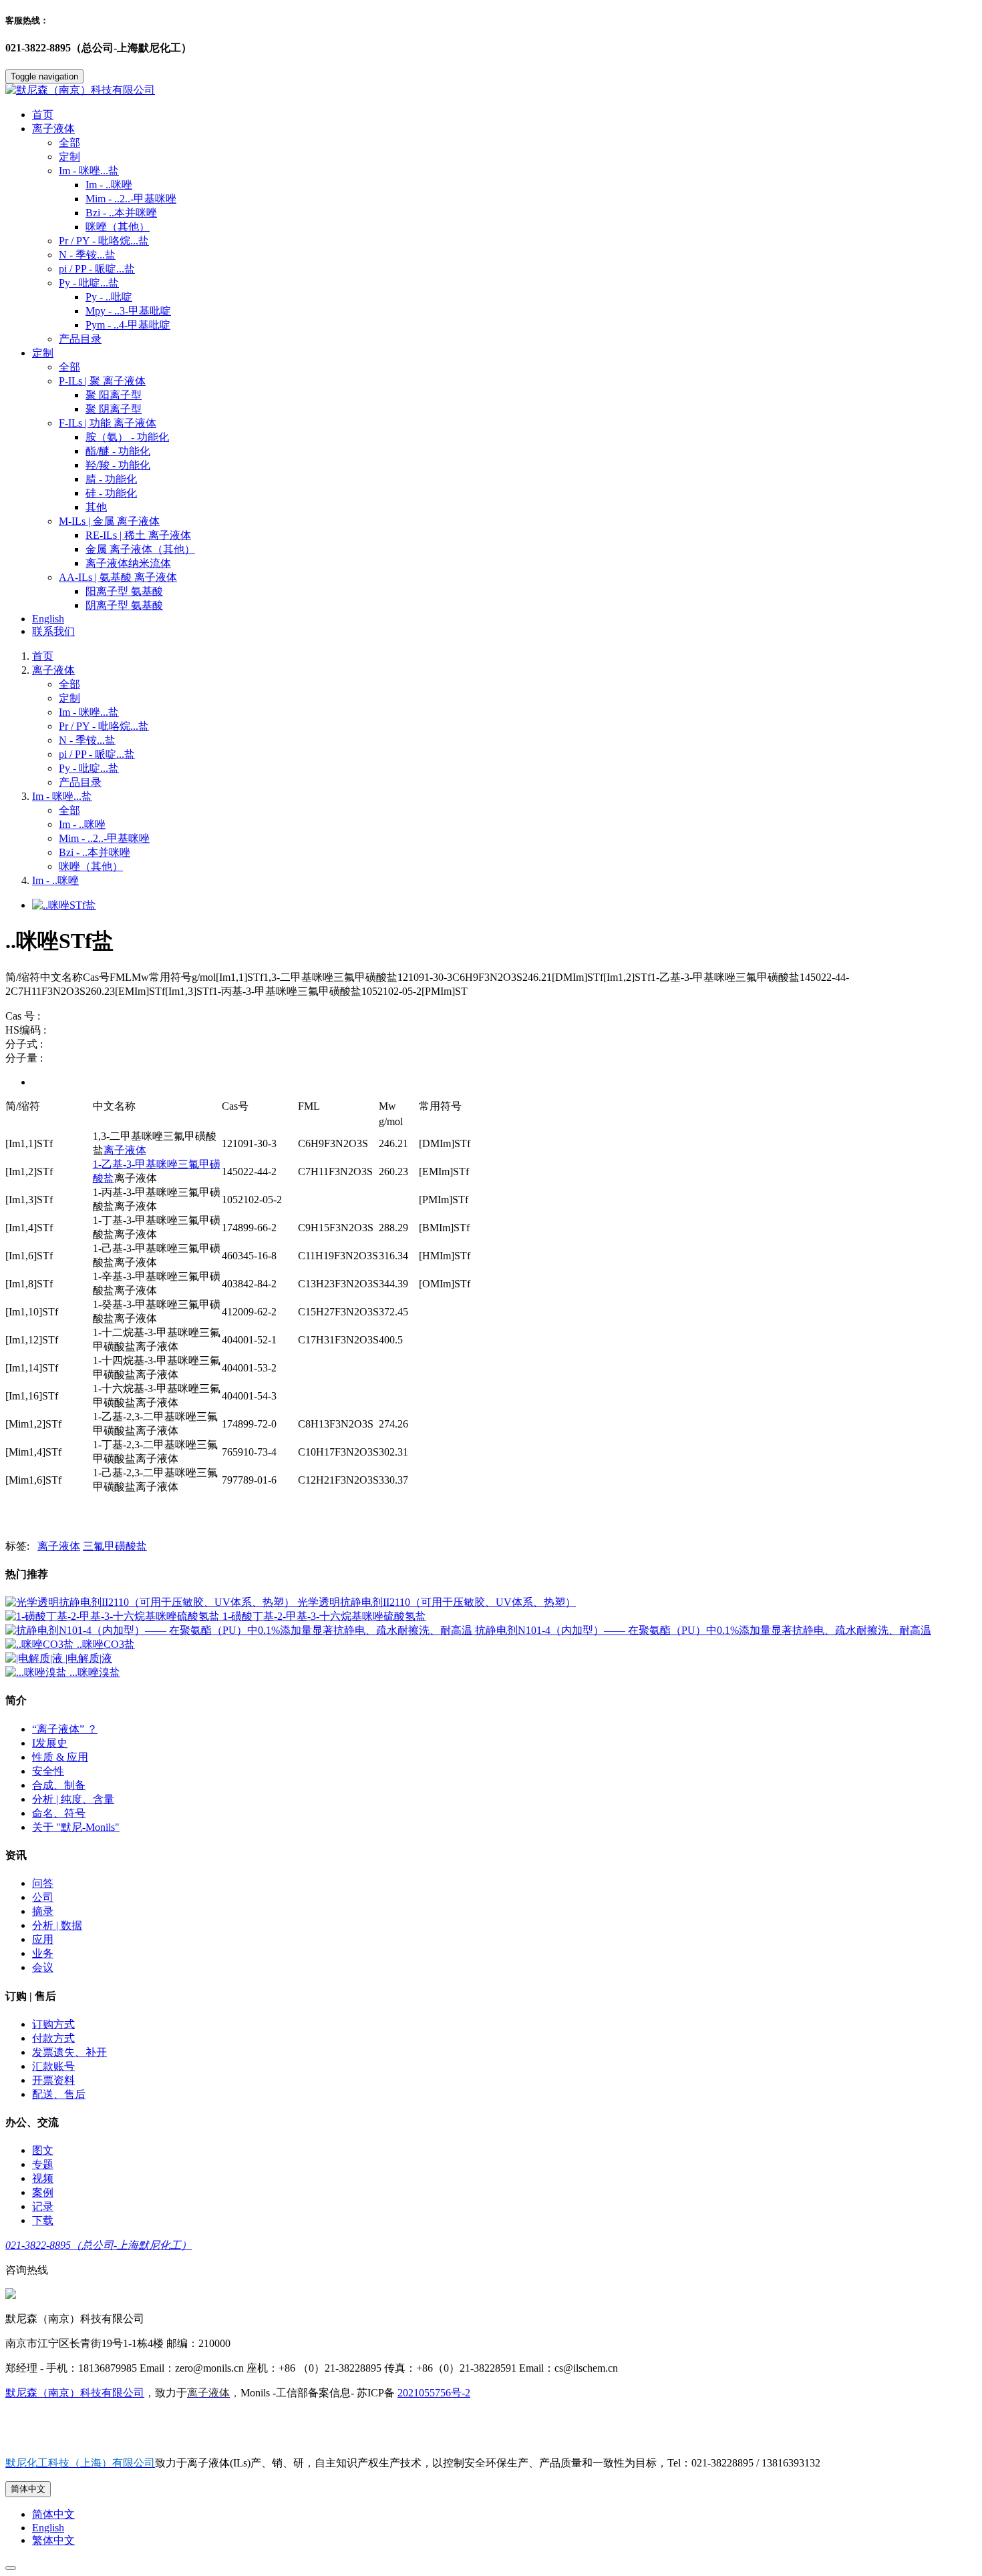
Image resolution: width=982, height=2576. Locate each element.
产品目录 (80, 339)
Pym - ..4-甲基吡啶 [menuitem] (128, 325)
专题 (43, 2164)
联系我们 (53, 631)
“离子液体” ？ (65, 1729)
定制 (69, 157)
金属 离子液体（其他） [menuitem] (140, 549)
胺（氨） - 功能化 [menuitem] (127, 437)
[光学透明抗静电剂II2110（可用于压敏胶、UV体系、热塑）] (151, 1602)
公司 (43, 1897)
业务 (43, 1953)
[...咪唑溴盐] (37, 1672)
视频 (43, 2178)
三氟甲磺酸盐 (115, 1546)
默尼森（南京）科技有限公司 (75, 2393)
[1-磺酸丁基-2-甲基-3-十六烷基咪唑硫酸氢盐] (114, 1616)
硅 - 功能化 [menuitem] (111, 493)
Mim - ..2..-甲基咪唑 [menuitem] (131, 199)
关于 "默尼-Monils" (76, 1827)
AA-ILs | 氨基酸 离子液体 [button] (118, 577)
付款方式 (53, 2038)
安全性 (48, 1771)
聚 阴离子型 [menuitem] (114, 409)
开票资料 (53, 2080)
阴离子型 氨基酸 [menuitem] (124, 605)
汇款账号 (53, 2066)
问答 (43, 1883)
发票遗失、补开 (69, 2052)
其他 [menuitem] (96, 507)
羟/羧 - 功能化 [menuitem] (118, 465)
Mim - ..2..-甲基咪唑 (104, 838)
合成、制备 (59, 1785)
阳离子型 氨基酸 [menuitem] (124, 591)
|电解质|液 (89, 1658)
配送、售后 (59, 2094)
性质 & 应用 (60, 1757)
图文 (43, 2150)
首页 (43, 115)
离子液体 (53, 670)
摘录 (43, 1911)
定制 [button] (43, 353)
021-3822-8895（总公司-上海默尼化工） (99, 2245)
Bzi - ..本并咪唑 (95, 852)
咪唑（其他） (91, 866)
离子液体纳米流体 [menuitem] (128, 563)
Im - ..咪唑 (82, 824)
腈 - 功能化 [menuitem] (111, 479)
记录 (43, 2206)
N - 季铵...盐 (87, 255)
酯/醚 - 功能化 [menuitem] (118, 451)
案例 (43, 2192)
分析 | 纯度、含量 (73, 1799)
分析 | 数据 (57, 1925)
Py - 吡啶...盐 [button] (89, 283)
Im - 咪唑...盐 (89, 712)
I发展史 (50, 1743)
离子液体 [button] (53, 129)
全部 (69, 143)
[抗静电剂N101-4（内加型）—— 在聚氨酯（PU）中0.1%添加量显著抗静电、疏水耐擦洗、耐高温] (240, 1630)
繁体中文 (53, 2540)
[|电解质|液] (35, 1658)
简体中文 (28, 2489)
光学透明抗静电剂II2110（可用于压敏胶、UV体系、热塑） (437, 1602)
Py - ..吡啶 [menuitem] (109, 297)
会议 (43, 1967)
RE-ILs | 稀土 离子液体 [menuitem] (138, 535)
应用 (43, 1939)
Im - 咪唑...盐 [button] (89, 171)
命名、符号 (59, 1813)
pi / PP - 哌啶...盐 (97, 269)
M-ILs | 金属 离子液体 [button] (109, 521)
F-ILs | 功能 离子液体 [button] (108, 423)
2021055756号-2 (434, 2393)
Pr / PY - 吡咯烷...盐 (104, 241)
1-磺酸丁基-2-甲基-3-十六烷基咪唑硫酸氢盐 (324, 1616)
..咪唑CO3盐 (106, 1644)
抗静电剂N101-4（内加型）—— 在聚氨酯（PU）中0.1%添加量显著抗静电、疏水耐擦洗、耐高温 (703, 1630)
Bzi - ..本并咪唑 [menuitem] (121, 213)
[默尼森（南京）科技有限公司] (491, 90)
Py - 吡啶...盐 (89, 768)
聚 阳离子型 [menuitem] (114, 395)
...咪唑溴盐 (95, 1672)
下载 (43, 2220)
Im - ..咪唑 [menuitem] (109, 185)
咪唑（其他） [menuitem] (118, 227)
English (48, 619)
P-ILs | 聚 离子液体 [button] (102, 381)
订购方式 (53, 2024)
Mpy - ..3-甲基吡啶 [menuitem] (128, 311)
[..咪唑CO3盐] (41, 1644)
